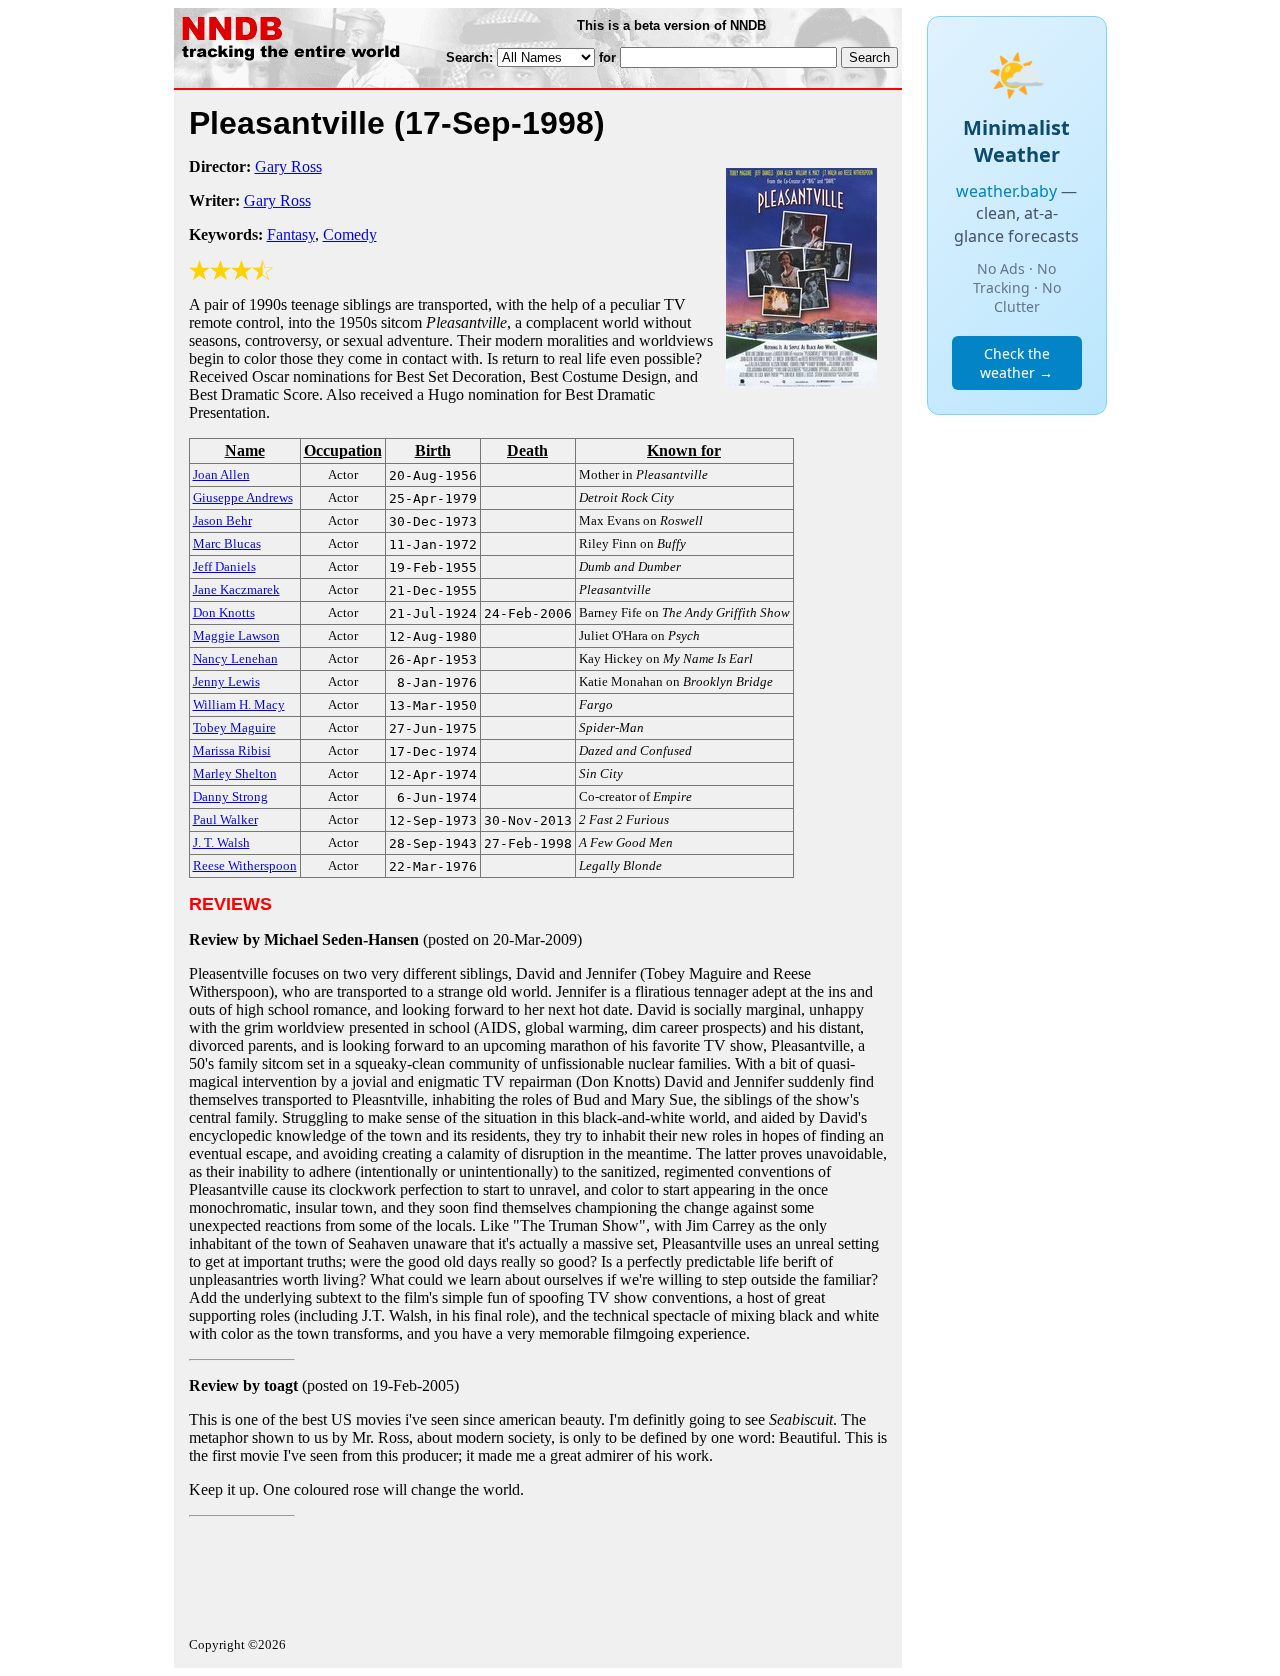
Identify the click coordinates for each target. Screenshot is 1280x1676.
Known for (684, 450)
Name (245, 450)
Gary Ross (288, 166)
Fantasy (291, 234)
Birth (433, 450)
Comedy (350, 234)
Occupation (343, 450)
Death (527, 450)
